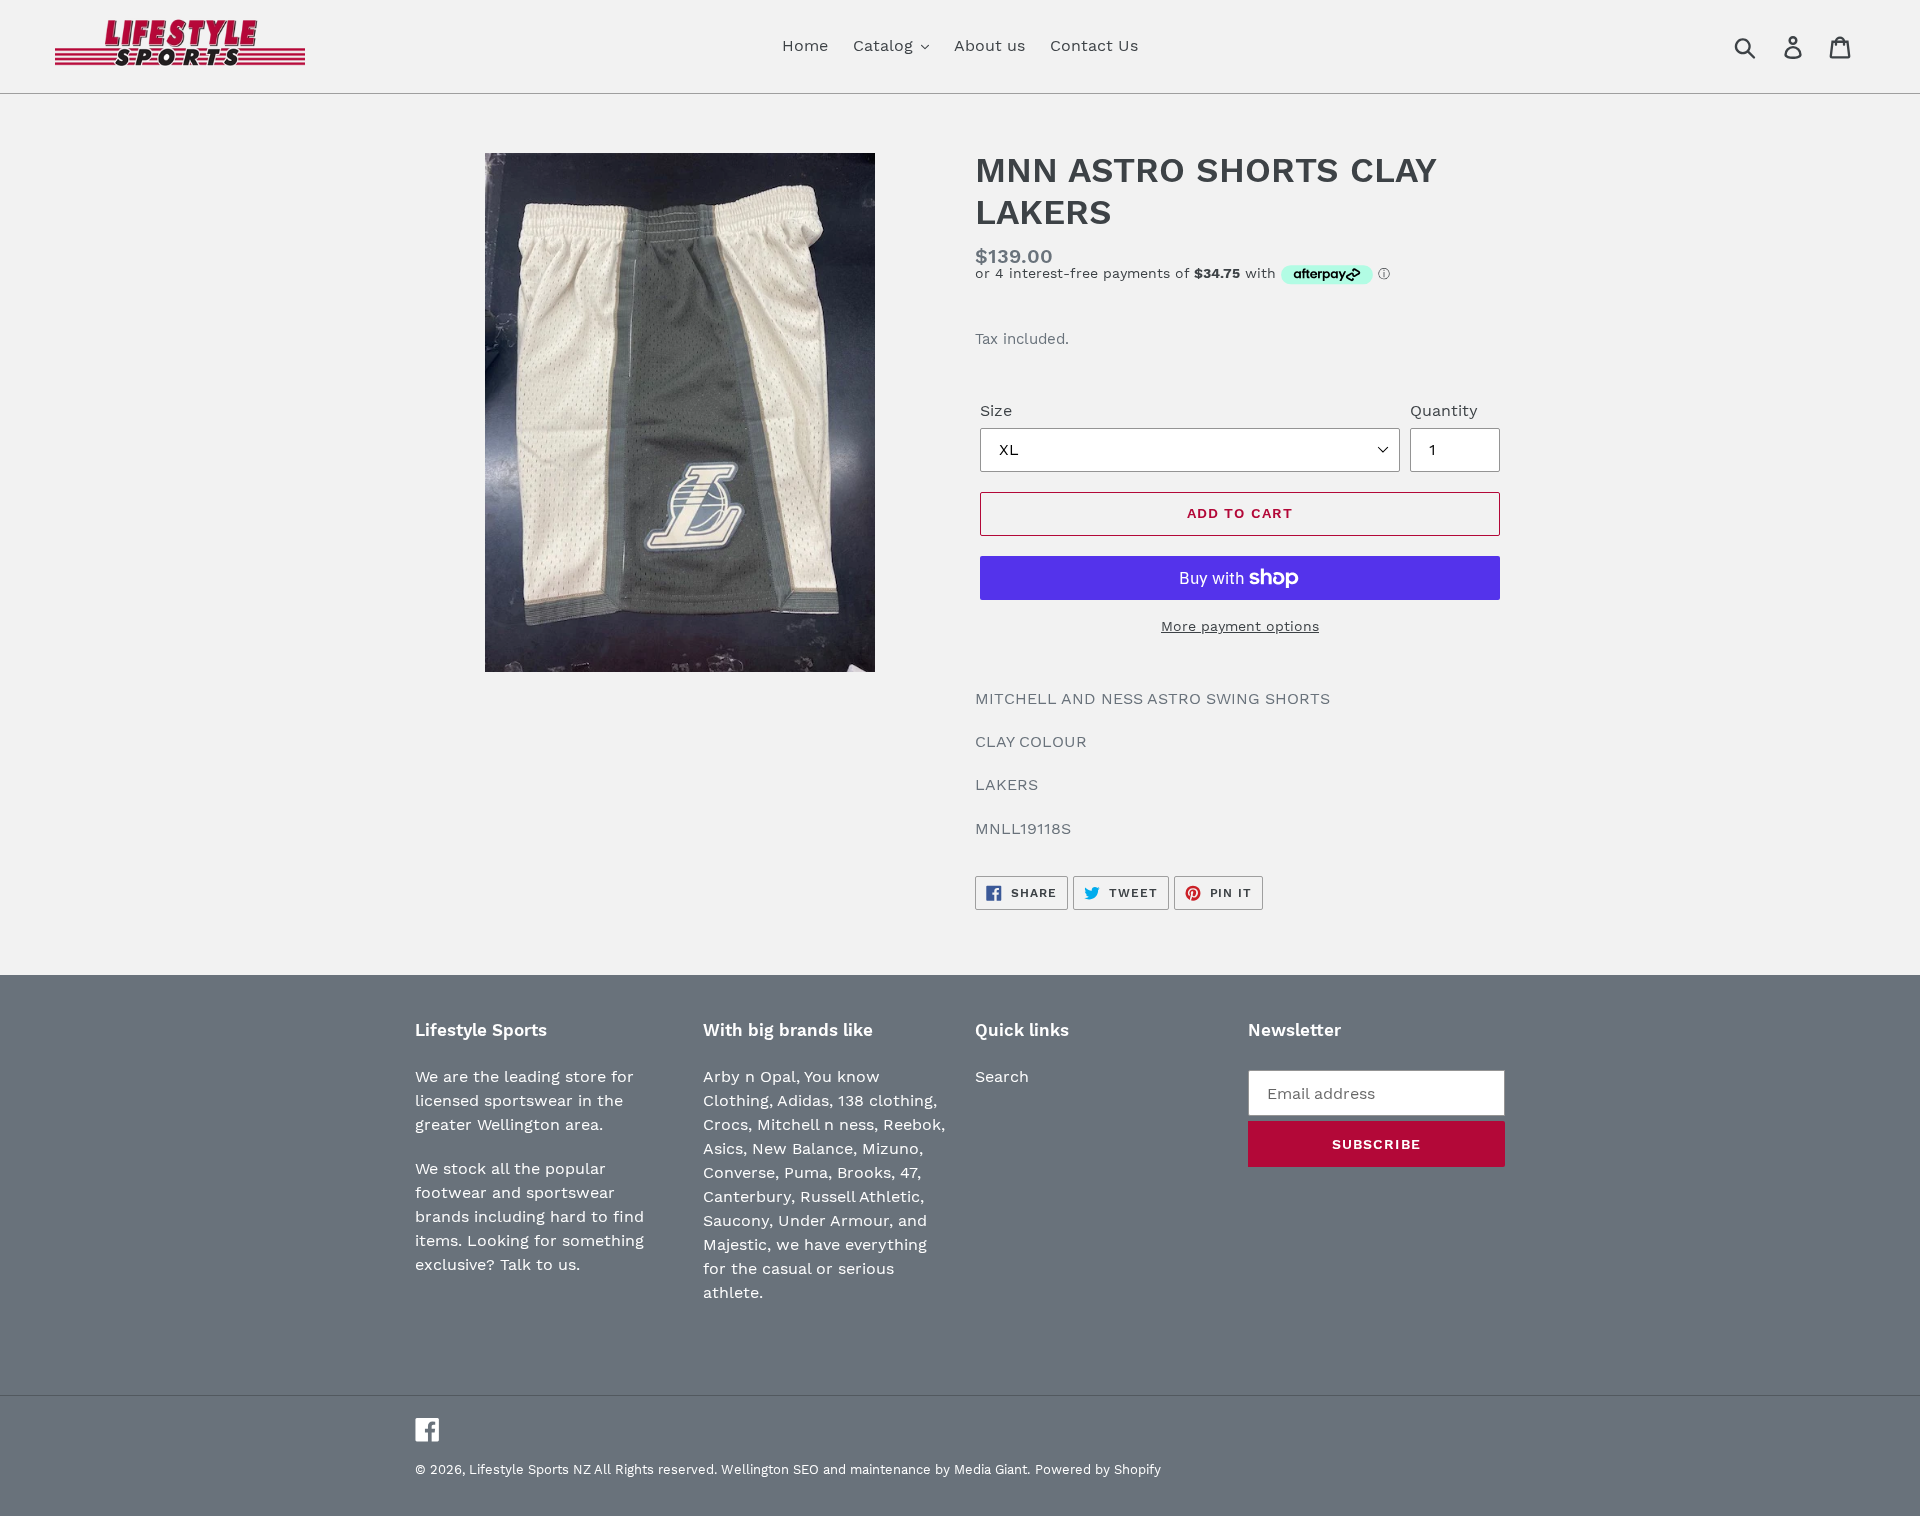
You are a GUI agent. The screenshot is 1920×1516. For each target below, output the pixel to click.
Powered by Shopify (1098, 1469)
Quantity (1444, 410)
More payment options (1240, 626)
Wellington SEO (770, 1469)
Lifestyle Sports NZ (530, 1469)
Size (996, 410)
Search (1002, 1076)
